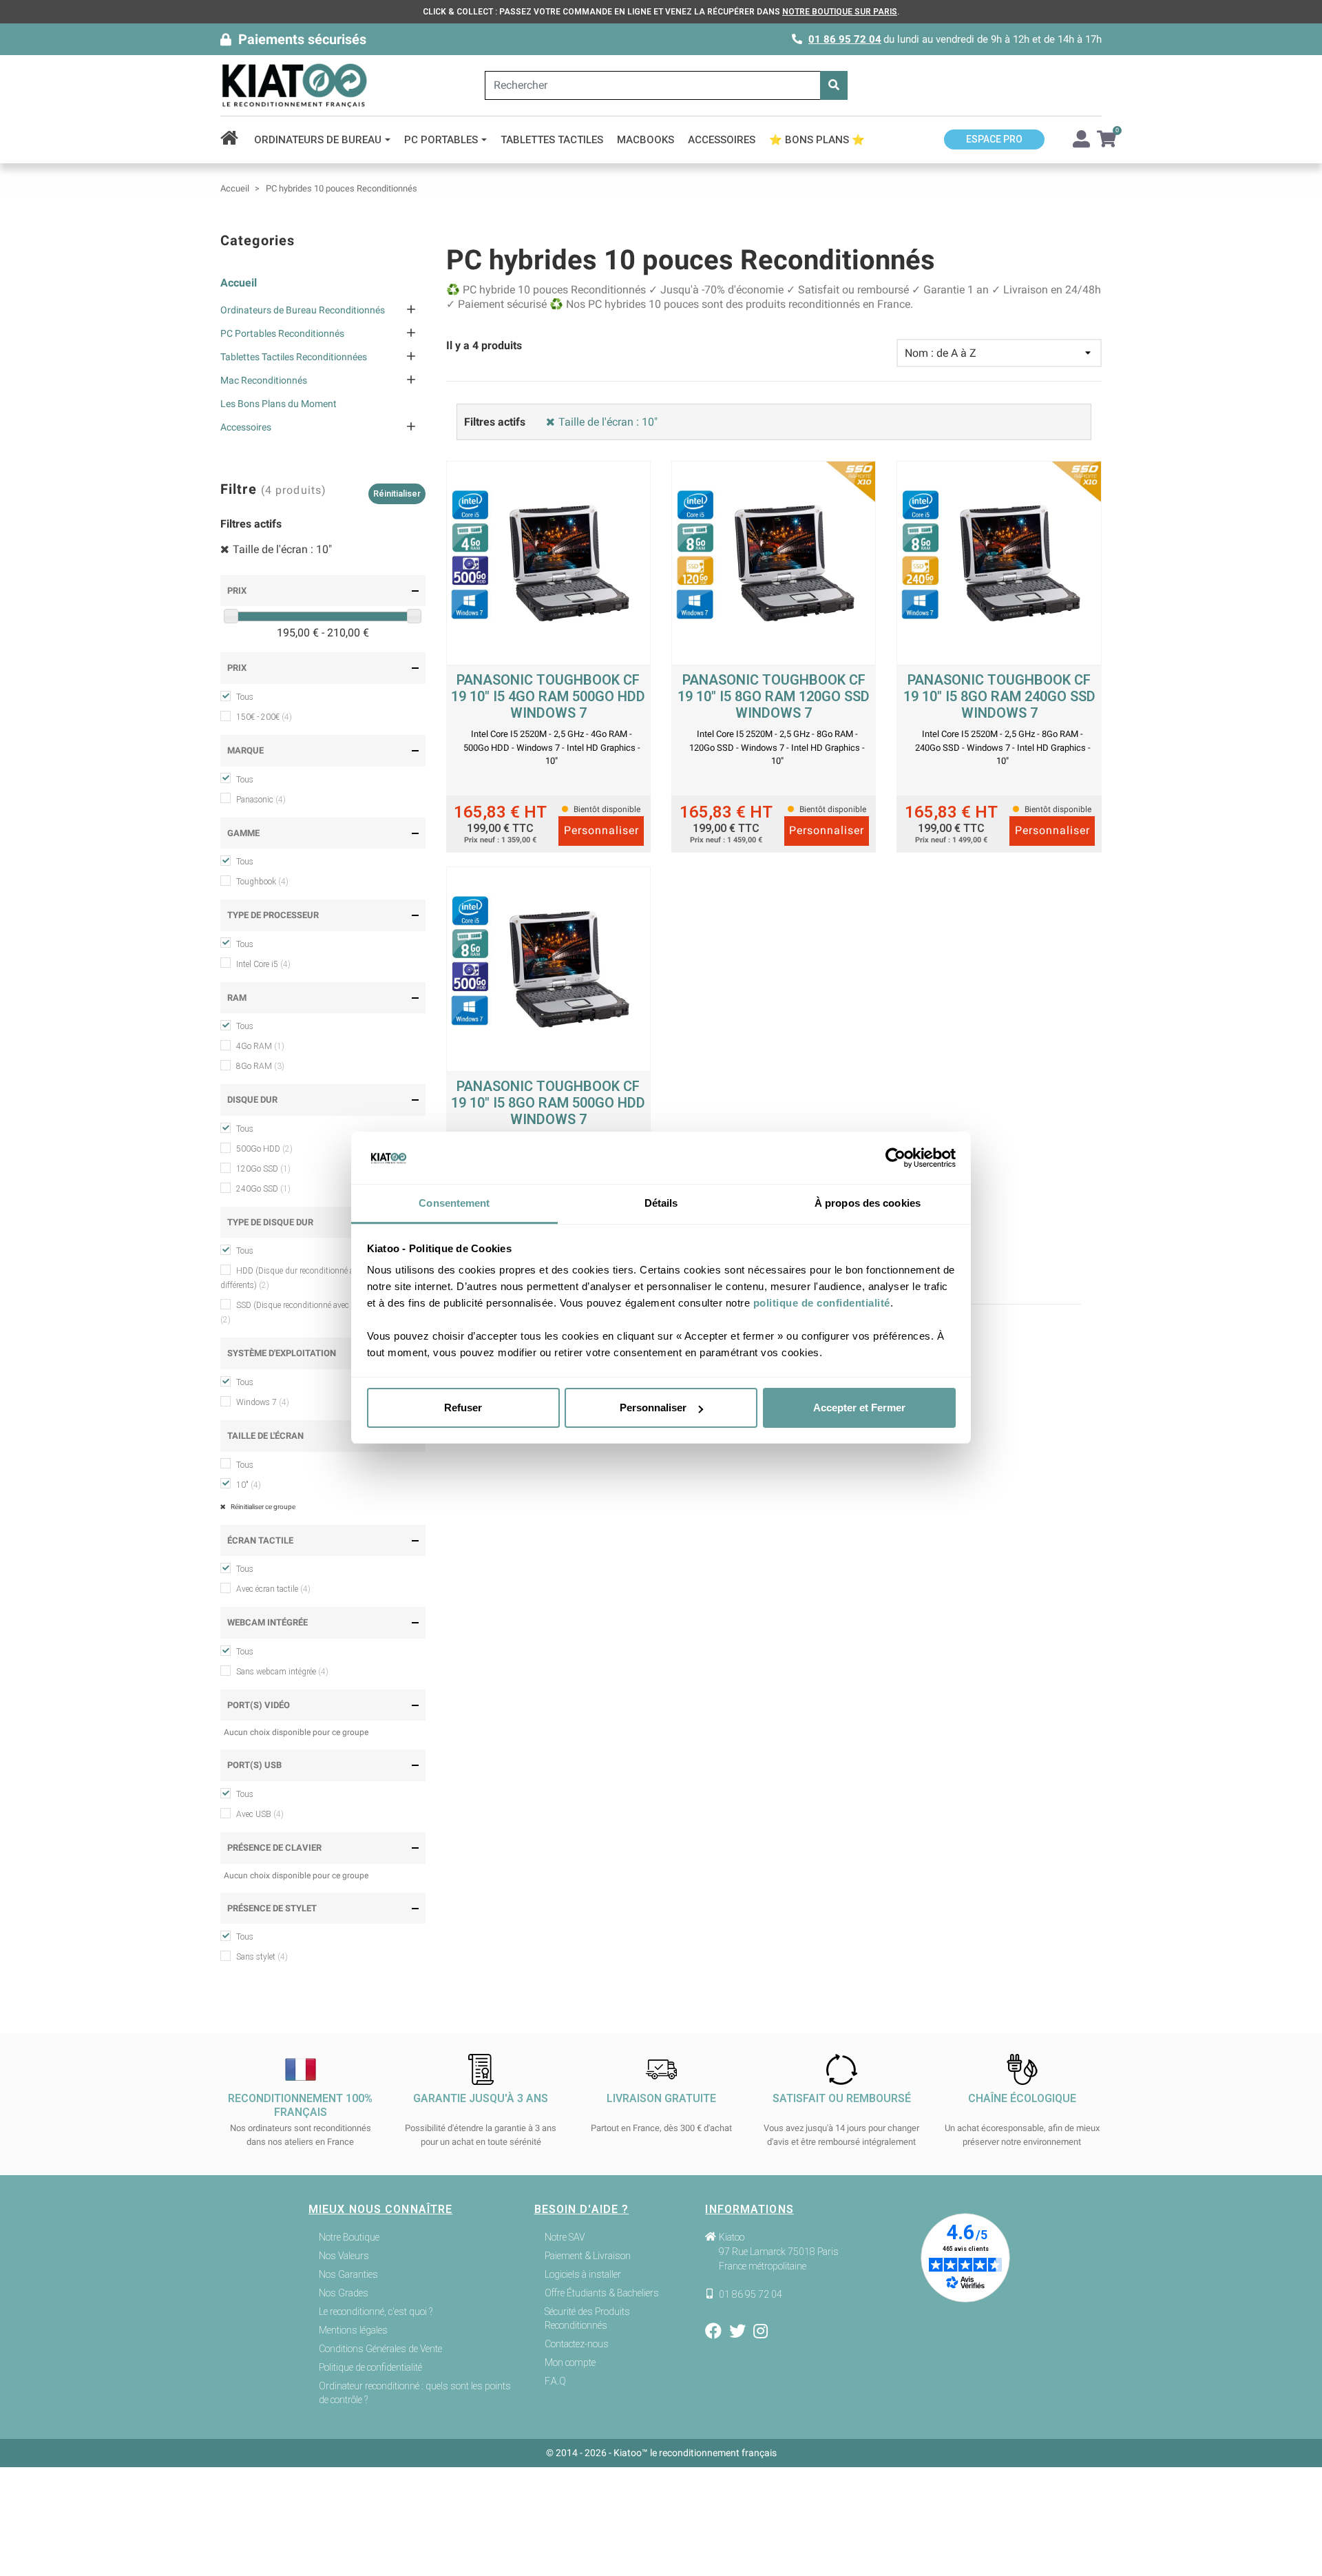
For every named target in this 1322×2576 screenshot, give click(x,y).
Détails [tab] (661, 1204)
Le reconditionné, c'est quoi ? (376, 2312)
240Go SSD (263, 1189)
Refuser (463, 1408)
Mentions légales (353, 2330)
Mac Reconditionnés (264, 380)
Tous (245, 697)
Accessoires (246, 427)
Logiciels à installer (583, 2274)
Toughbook (262, 882)
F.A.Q (555, 2381)
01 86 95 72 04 (845, 39)
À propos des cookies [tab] (868, 1204)
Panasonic (261, 800)
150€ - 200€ (264, 717)
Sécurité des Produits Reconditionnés (587, 2318)
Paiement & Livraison (588, 2256)
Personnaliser (653, 1408)
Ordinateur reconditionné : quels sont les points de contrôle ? (415, 2393)
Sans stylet (262, 1957)
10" (249, 1485)
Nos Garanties (348, 2274)
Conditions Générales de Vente (380, 2349)
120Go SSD (263, 1169)
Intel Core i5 (263, 964)
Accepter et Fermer (859, 1408)
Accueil (239, 283)
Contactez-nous (577, 2344)
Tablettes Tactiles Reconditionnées (294, 357)
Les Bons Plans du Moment (279, 404)
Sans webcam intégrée (282, 1672)
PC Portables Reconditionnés (282, 333)
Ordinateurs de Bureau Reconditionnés (303, 310)
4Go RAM (260, 1046)
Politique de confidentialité (370, 2367)
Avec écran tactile (273, 1589)
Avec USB (260, 1814)
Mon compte (570, 2362)
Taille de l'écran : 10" (282, 549)
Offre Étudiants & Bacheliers (602, 2293)
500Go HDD (264, 1149)
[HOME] (234, 140)
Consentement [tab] (454, 1204)
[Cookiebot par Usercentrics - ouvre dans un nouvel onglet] (895, 1159)
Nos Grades (344, 2293)
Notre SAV (565, 2237)
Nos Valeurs (344, 2256)
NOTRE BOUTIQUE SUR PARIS (840, 12)
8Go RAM (260, 1066)
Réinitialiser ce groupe (262, 1507)
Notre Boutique (349, 2237)
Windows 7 (263, 1402)
